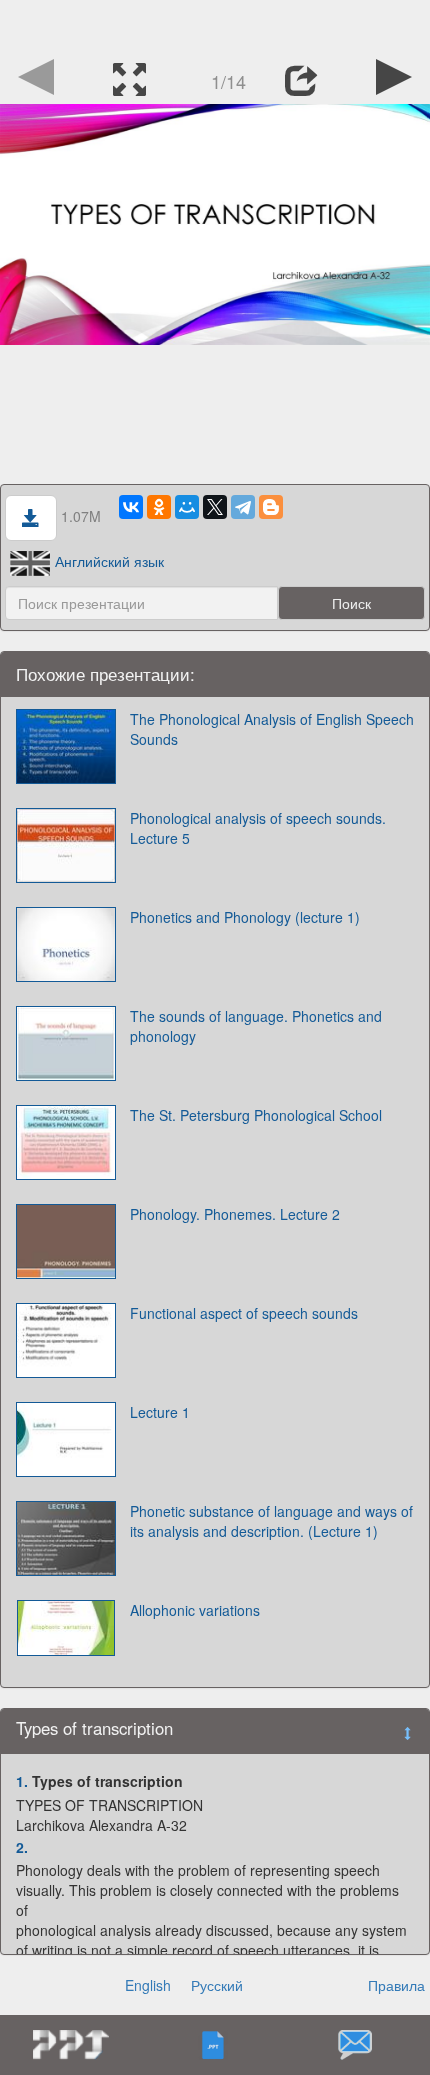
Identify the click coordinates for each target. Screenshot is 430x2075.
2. (22, 1847)
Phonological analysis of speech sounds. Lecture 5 (258, 828)
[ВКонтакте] (131, 507)
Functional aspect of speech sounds (244, 1313)
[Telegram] (243, 507)
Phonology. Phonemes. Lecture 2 (235, 1214)
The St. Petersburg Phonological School (256, 1115)
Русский (217, 1985)
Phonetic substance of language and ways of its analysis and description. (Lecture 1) (271, 1521)
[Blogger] (271, 507)
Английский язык (109, 561)
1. (22, 1781)
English (148, 1985)
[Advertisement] (215, 25)
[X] (215, 507)
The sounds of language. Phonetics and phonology (256, 1026)
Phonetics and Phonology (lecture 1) (245, 917)
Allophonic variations (195, 1610)
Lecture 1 (160, 1412)
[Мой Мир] (187, 507)
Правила (396, 1985)
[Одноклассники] (159, 507)
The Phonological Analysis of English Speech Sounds (272, 729)
